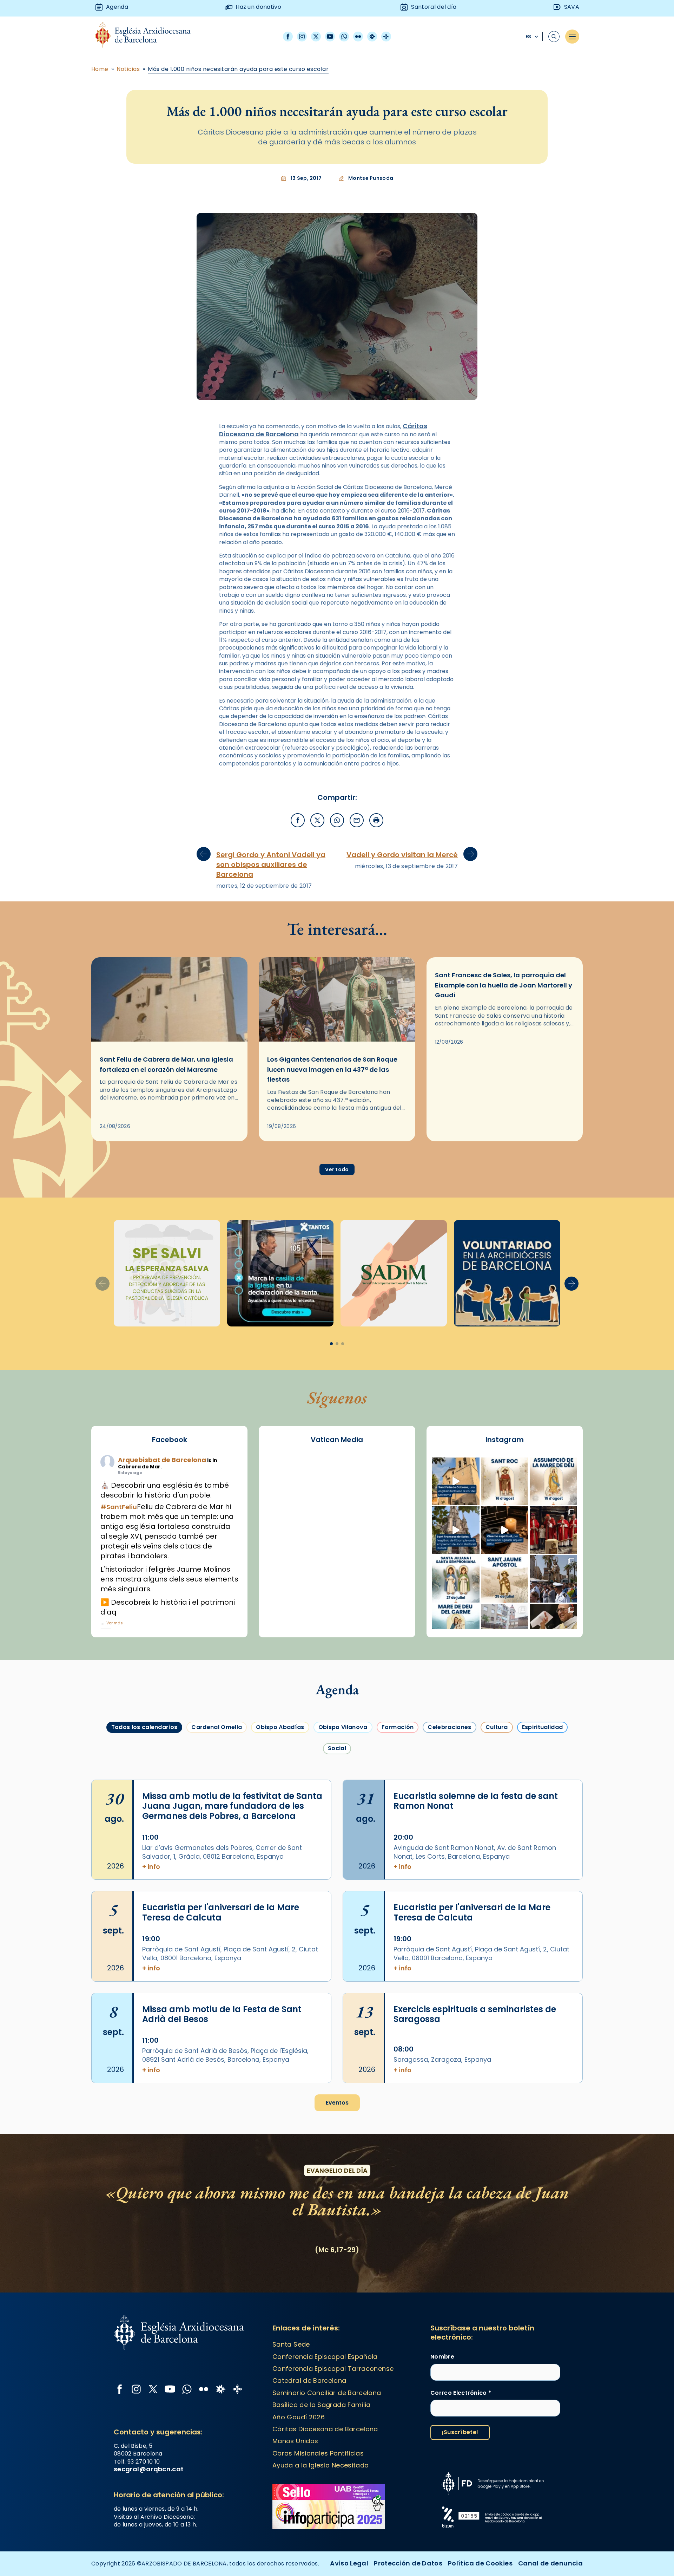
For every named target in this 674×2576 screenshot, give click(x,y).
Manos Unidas (295, 2441)
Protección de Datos (408, 2563)
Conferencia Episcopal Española (325, 2357)
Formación (398, 1727)
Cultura (497, 1727)
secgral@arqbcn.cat (149, 2469)
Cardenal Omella (217, 1727)
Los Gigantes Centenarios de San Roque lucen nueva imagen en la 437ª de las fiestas (332, 1069)
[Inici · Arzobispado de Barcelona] (148, 37)
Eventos (337, 2103)
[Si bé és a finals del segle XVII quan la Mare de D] (456, 1628)
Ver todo (337, 1169)
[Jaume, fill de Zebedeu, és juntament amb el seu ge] (505, 1579)
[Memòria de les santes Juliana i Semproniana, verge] (456, 1579)
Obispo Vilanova (343, 1727)
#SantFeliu (119, 1507)
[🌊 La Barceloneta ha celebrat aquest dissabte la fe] (553, 1579)
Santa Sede (291, 2344)
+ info (151, 1867)
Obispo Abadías (280, 1727)
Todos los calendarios (144, 1727)
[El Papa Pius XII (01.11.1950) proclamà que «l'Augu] (553, 1481)
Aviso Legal (349, 2563)
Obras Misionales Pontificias (318, 2453)
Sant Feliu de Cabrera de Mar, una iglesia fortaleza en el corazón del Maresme (166, 1064)
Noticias (128, 69)
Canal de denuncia (550, 2563)
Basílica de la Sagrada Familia (322, 2405)
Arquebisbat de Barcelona (162, 1460)
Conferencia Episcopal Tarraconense (333, 2369)
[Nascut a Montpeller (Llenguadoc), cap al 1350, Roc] (505, 1481)
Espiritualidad (542, 1727)
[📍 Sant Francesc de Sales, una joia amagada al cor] (456, 1530)
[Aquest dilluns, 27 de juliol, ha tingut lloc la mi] (553, 1530)
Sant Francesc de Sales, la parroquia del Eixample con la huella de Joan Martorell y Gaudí (504, 985)
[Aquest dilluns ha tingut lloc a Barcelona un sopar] (505, 1628)
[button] (571, 1284)
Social (337, 1748)
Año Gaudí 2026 (299, 2417)
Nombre (442, 2357)
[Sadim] (167, 1273)
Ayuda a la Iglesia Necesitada (321, 2465)
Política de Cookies (480, 2563)
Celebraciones (449, 1727)
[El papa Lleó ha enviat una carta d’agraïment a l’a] (553, 1628)
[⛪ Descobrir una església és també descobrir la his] (456, 1481)
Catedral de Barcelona (309, 2381)
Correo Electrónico (461, 2393)
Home (100, 69)
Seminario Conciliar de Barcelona (327, 2393)
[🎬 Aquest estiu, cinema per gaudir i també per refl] (505, 1530)
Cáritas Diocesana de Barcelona (325, 2429)
